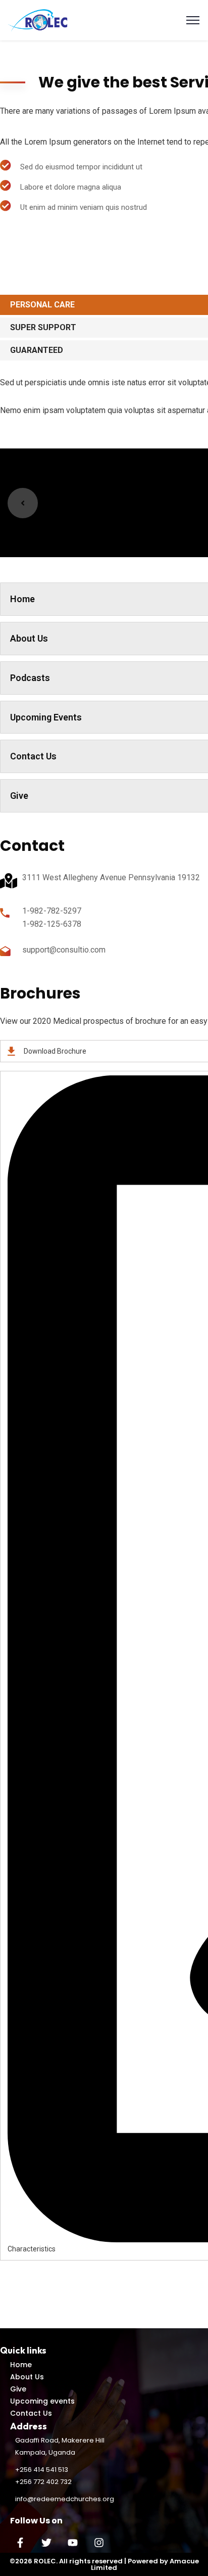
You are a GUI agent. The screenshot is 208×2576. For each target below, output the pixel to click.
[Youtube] (73, 2543)
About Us (27, 2377)
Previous (23, 503)
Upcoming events (42, 2401)
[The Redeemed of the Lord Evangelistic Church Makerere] (39, 19)
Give (18, 2389)
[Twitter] (46, 2543)
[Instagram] (99, 2543)
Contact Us (31, 2413)
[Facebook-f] (20, 2543)
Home (21, 2365)
